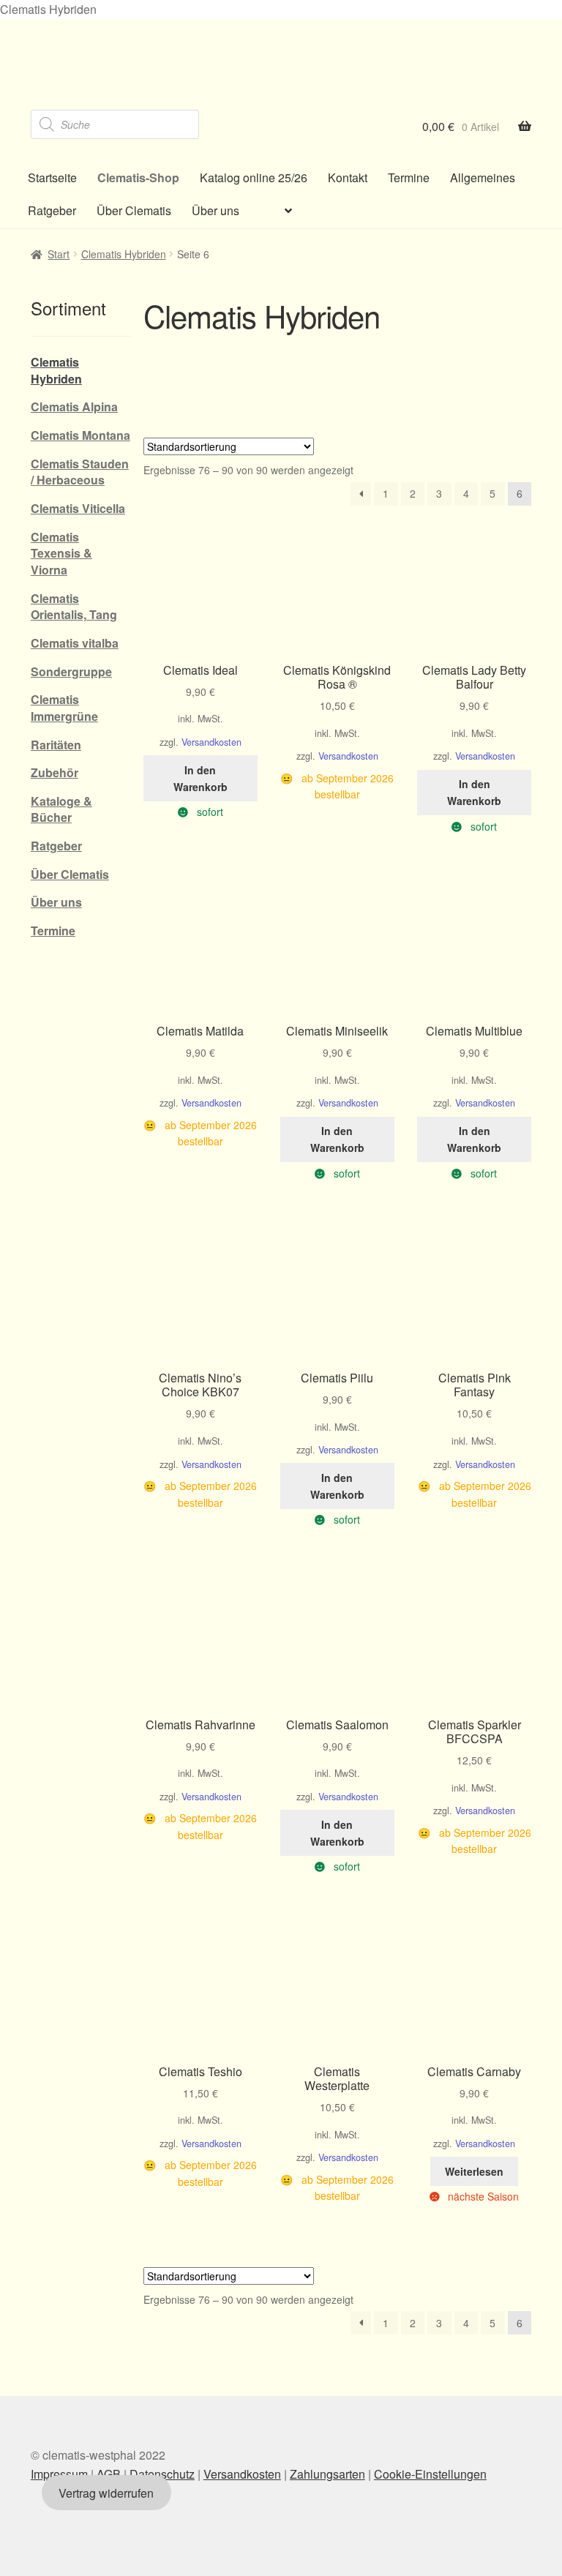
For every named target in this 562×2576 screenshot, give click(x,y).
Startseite (52, 177)
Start (59, 254)
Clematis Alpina (74, 407)
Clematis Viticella (78, 508)
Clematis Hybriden (124, 254)
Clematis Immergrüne (64, 708)
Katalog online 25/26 (254, 177)
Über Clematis (134, 210)
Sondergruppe (71, 671)
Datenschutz (162, 2473)
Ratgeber (52, 210)
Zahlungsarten (327, 2473)
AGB (109, 2473)
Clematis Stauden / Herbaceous (80, 472)
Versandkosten (211, 742)
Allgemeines (483, 177)
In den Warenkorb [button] (201, 778)
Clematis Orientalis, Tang (74, 607)
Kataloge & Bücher (61, 809)
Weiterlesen (474, 2171)
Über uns (216, 210)
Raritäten (56, 745)
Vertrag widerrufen (106, 2492)
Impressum (59, 2473)
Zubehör (55, 772)
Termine (409, 177)
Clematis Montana (80, 435)
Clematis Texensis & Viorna (61, 553)
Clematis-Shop (138, 177)
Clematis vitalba (75, 643)
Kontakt (348, 177)
